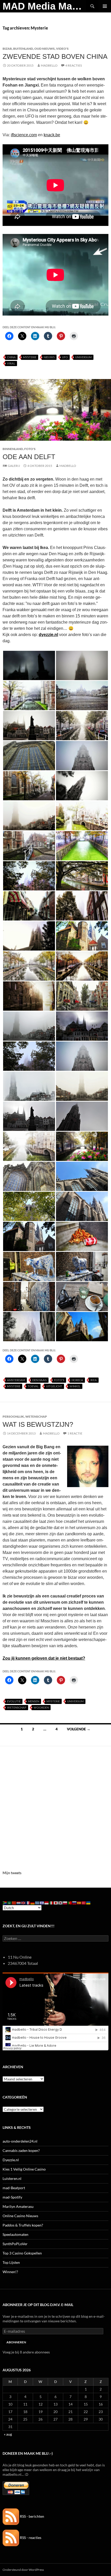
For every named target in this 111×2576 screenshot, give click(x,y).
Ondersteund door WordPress (23, 2570)
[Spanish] (79, 1903)
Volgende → (79, 1729)
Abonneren (16, 2342)
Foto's (30, 449)
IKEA (94, 1380)
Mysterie (30, 357)
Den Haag (39, 1380)
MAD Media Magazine (44, 6)
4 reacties (74, 65)
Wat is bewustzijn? (38, 1424)
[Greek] (37, 1903)
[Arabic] (10, 1903)
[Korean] (61, 1903)
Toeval (33, 1386)
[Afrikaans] (5, 1903)
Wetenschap (36, 1417)
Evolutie (14, 1701)
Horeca (77, 1380)
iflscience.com (24, 135)
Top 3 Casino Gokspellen (22, 2253)
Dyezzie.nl (11, 2160)
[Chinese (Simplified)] (14, 1903)
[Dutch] (19, 1903)
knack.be (52, 135)
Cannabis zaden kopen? (21, 2150)
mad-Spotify (12, 2197)
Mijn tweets (12, 1873)
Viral (11, 363)
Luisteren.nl (12, 2178)
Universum (83, 357)
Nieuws (49, 357)
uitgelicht (54, 1386)
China (11, 357)
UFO (65, 357)
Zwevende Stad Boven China (55, 56)
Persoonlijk (13, 1417)
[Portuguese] (70, 1903)
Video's (62, 49)
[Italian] (51, 1903)
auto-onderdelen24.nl (20, 2141)
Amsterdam (16, 1380)
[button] (29, 665)
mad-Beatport (14, 2188)
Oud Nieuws (45, 49)
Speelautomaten (15, 2234)
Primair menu (105, 6)
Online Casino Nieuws (20, 2216)
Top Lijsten (11, 2262)
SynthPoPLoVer (15, 2244)
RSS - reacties (30, 2538)
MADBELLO (49, 65)
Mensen (34, 1701)
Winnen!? (10, 2272)
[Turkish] (84, 1903)
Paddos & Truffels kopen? (23, 2225)
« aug (8, 2434)
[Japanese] (56, 1903)
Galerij (14, 466)
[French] (28, 1903)
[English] (23, 1903)
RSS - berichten (32, 2516)
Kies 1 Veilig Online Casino (24, 2169)
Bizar (7, 49)
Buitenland (23, 49)
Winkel (75, 1386)
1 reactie (75, 1433)
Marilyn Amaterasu (18, 2206)
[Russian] (75, 1903)
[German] (33, 1903)
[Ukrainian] (89, 1903)
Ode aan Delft (29, 457)
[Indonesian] (47, 1903)
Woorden (41, 1707)
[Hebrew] (42, 1903)
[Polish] (65, 1903)
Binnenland (13, 449)
